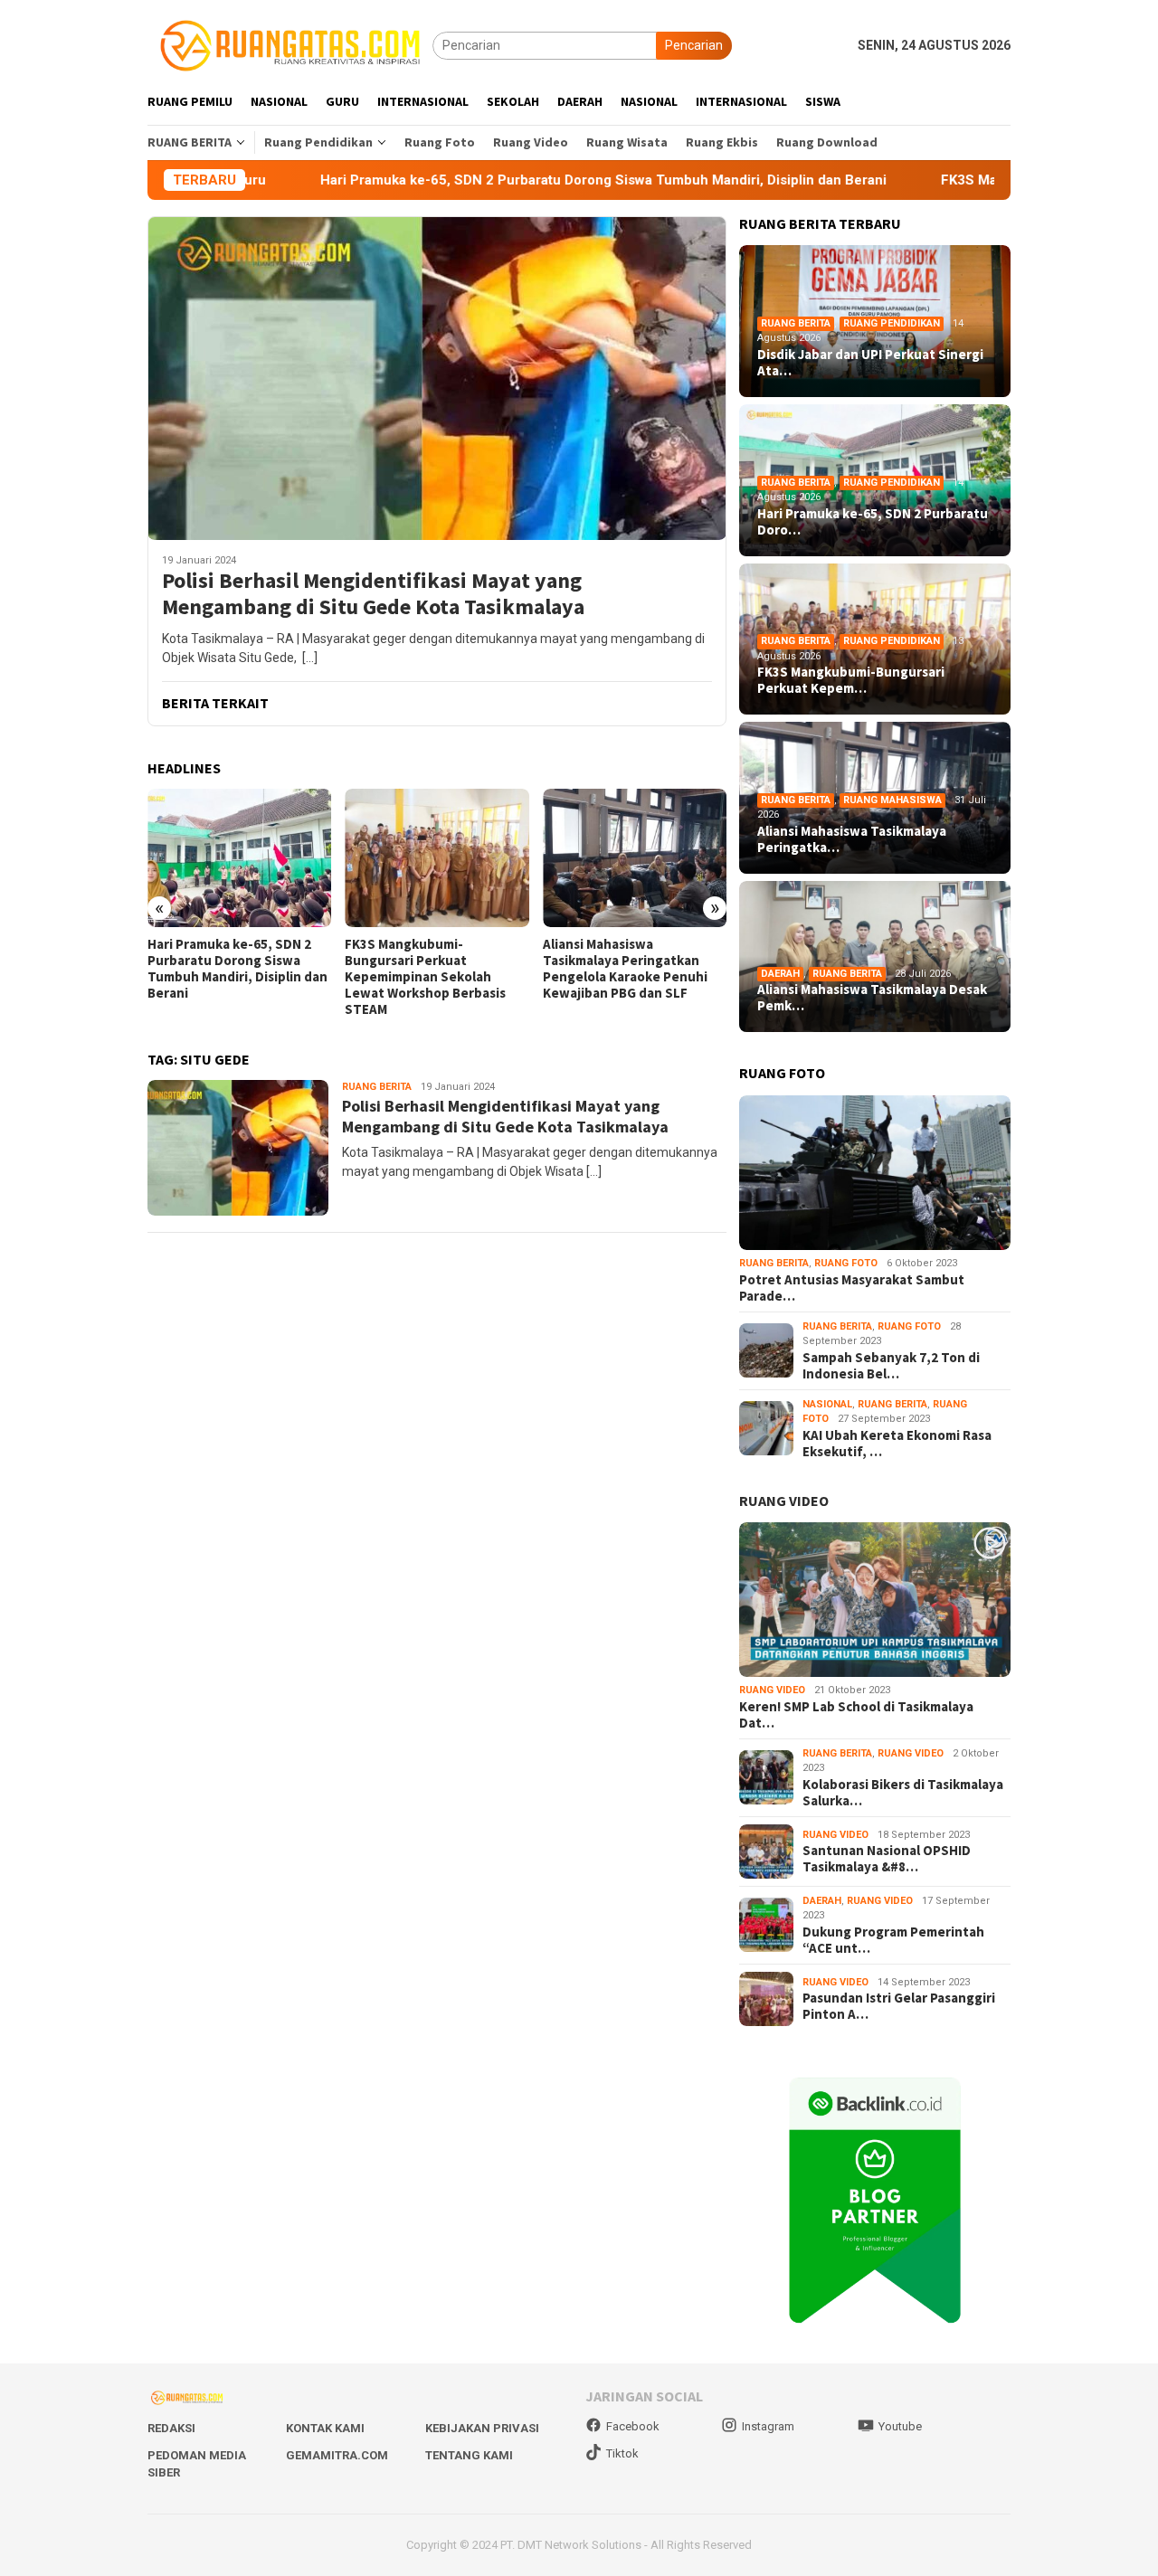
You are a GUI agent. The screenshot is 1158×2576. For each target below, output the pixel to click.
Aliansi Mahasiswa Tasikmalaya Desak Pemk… (872, 998)
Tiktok (622, 2453)
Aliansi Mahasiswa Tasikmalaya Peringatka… (852, 839)
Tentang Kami (469, 2455)
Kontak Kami (325, 2428)
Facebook (633, 2426)
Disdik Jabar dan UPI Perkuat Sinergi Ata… (870, 363)
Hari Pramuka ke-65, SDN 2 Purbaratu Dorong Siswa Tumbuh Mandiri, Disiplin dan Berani (470, 180)
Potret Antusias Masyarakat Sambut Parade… (852, 1288)
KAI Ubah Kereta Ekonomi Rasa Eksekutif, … (897, 1444)
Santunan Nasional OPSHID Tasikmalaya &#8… (887, 1859)
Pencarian (694, 45)
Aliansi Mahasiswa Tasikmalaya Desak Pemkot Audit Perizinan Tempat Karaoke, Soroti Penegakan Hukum (629, 977)
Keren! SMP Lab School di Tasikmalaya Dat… (856, 1715)
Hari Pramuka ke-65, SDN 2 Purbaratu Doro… (873, 522)
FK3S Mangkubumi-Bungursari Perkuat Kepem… (851, 680)
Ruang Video (772, 1690)
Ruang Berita (377, 1087)
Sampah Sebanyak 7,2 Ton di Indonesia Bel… (891, 1366)
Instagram (768, 2426)
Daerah (780, 974)
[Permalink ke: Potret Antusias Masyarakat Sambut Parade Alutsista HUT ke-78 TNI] (875, 1173)
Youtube (900, 2426)
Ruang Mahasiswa (892, 800)
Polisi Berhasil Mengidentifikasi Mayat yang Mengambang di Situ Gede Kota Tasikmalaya (373, 594)
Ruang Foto (846, 1263)
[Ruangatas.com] (290, 44)
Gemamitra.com (337, 2455)
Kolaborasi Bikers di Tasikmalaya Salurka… (903, 1793)
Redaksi (171, 2428)
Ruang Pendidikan (892, 323)
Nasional (827, 1404)
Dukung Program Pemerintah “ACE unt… (893, 1940)
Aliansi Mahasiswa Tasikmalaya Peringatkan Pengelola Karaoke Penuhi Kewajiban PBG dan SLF (427, 969)
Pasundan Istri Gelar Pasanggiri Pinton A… (899, 2006)
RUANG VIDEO (784, 1501)
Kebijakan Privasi (482, 2428)
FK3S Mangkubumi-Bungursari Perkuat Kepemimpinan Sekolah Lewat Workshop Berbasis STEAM (228, 977)
